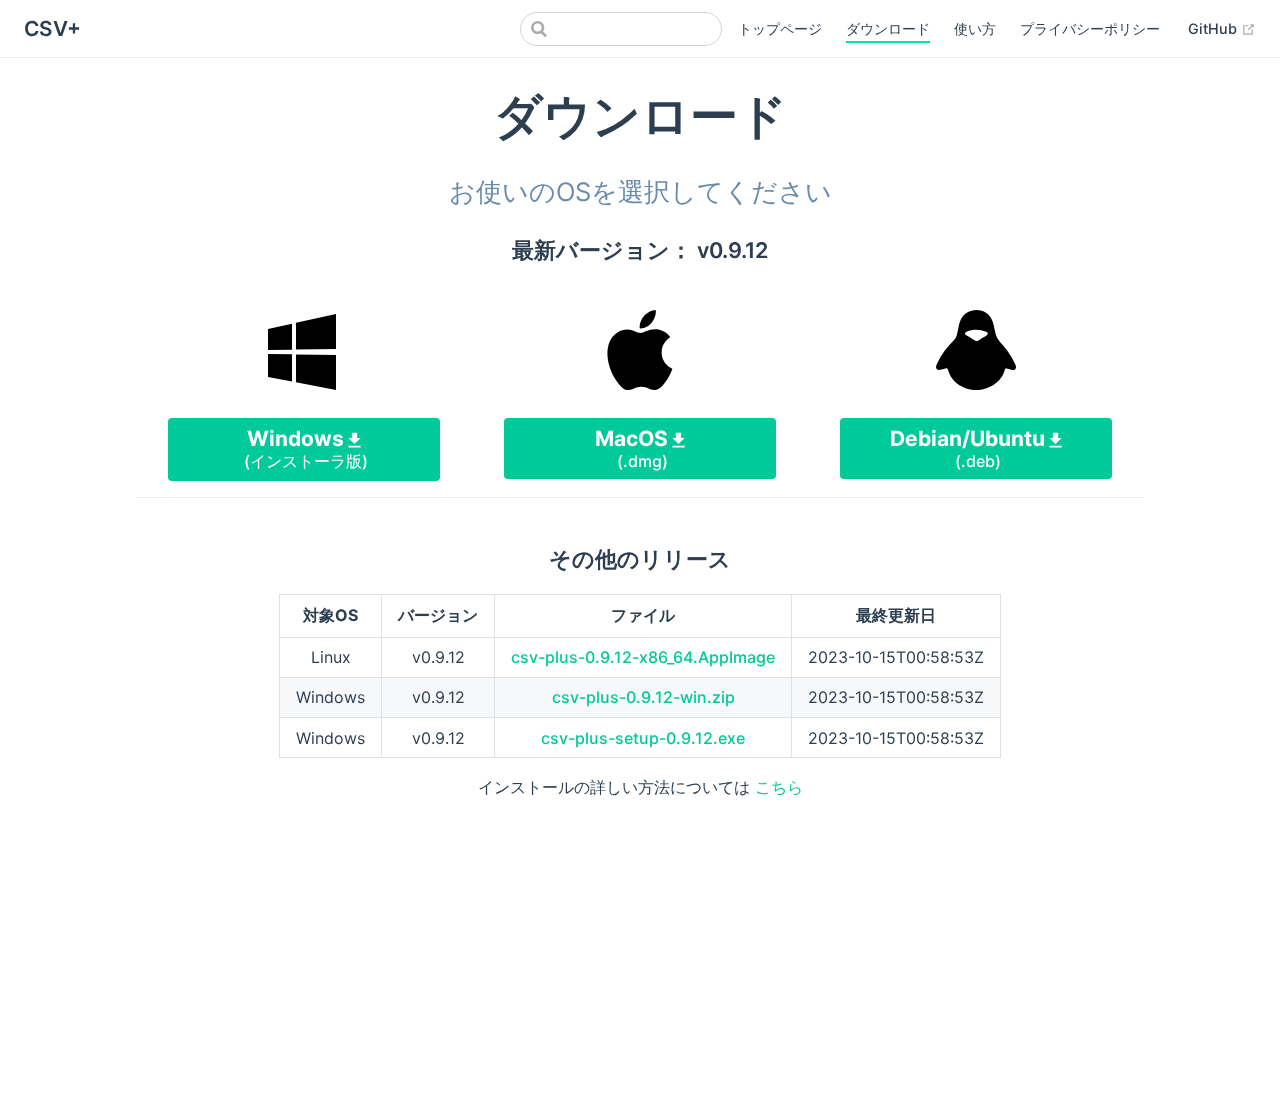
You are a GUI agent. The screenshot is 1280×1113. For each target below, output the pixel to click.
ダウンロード (888, 28)
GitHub (1222, 28)
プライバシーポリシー (1090, 28)
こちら (779, 787)
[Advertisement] (640, 957)
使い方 (975, 28)
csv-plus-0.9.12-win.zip (643, 697)
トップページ (780, 28)
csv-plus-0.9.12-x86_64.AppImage (643, 657)
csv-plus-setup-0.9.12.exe (643, 738)
